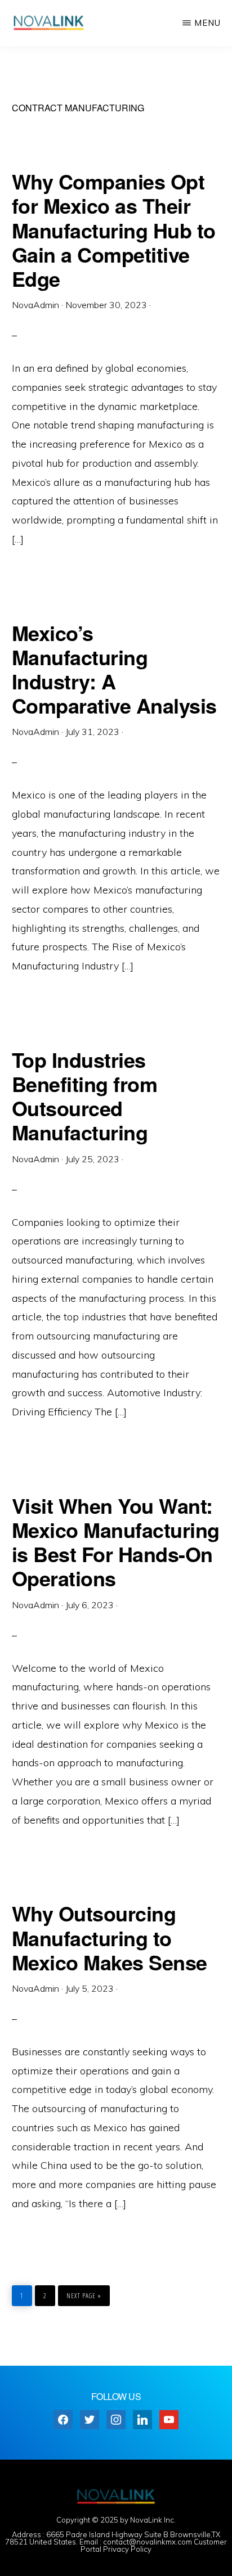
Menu (208, 23)
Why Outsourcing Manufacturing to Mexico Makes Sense (110, 1937)
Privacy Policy (127, 2549)
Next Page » (84, 2293)
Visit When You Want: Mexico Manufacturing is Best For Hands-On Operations (116, 1542)
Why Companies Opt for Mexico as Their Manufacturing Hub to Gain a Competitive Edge (114, 230)
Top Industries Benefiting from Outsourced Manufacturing (85, 1096)
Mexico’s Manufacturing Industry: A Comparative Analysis (114, 669)
